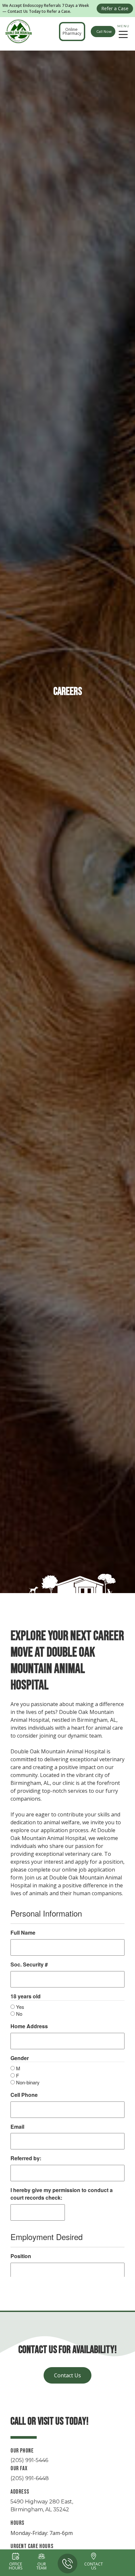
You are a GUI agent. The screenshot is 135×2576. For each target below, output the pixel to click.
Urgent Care (67, 53)
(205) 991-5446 (29, 2460)
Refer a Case (115, 8)
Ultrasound (28, 53)
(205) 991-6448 (30, 2478)
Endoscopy (106, 53)
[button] (123, 32)
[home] (18, 32)
